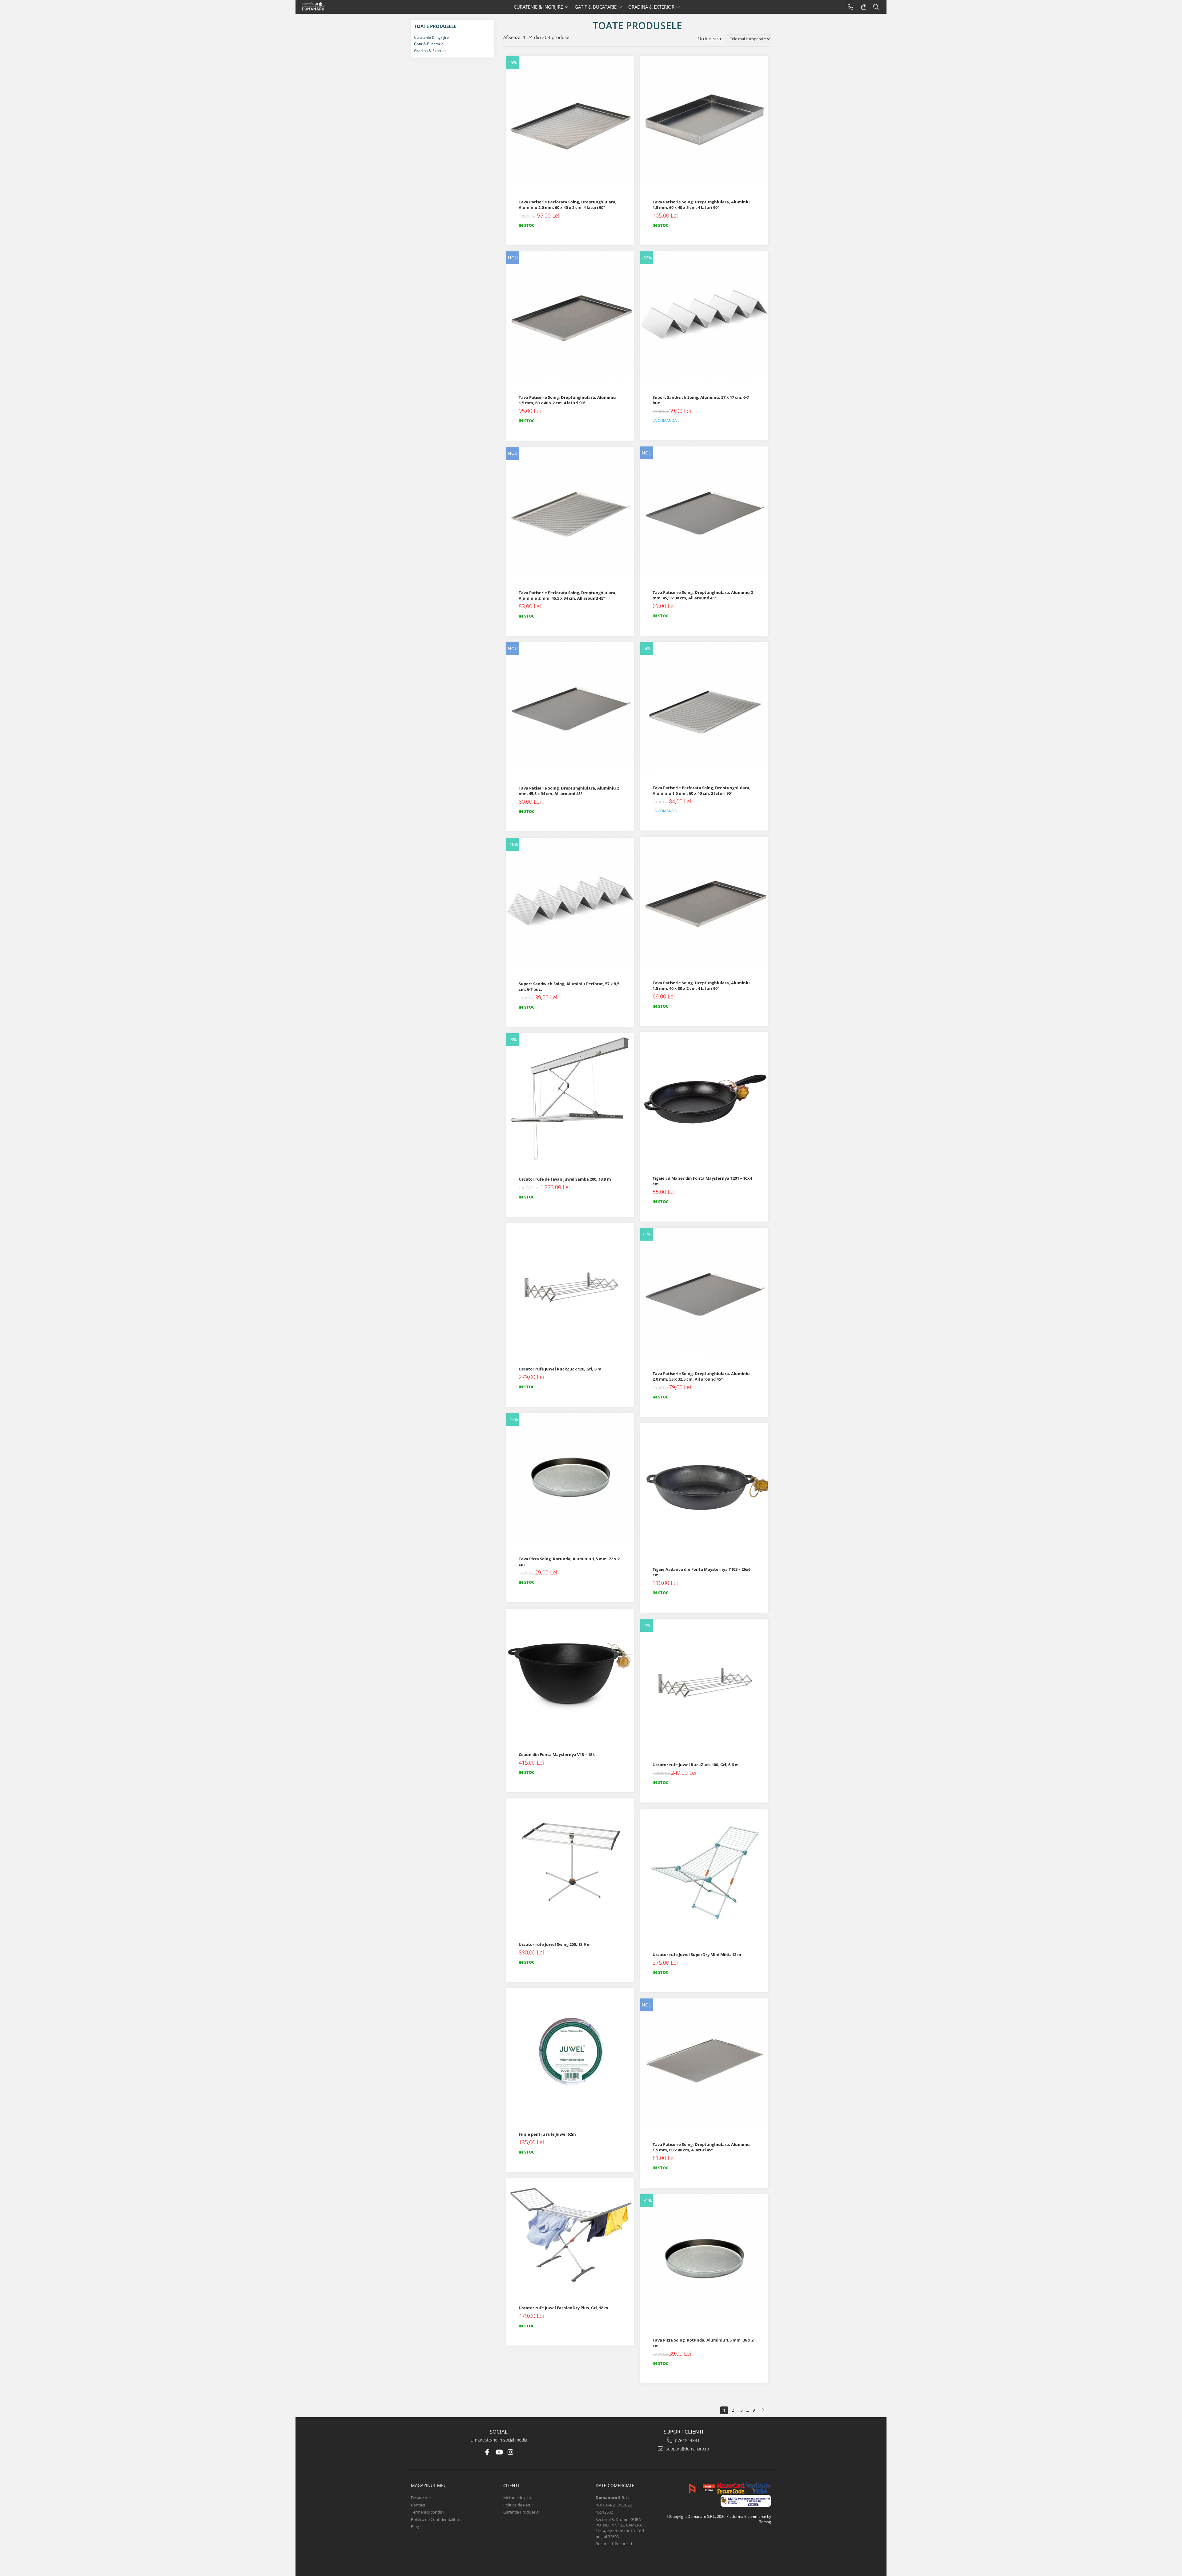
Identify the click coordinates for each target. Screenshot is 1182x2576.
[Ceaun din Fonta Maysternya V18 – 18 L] (570, 1672)
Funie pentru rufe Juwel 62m (547, 2134)
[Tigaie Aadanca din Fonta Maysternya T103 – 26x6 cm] (704, 1487)
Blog (415, 2526)
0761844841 (687, 2440)
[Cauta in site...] (876, 7)
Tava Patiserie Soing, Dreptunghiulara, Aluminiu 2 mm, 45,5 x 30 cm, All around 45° (703, 595)
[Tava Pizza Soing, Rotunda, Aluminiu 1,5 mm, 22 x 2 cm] (570, 1477)
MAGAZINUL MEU (429, 2485)
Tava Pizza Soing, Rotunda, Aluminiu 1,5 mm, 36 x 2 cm (703, 2343)
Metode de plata (518, 2498)
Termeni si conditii (428, 2512)
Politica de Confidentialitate (436, 2519)
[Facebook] (487, 2452)
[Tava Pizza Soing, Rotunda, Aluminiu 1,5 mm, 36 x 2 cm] (704, 2258)
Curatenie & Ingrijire (431, 37)
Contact (418, 2505)
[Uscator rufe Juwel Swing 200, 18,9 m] (570, 1862)
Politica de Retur (518, 2505)
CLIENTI (511, 2485)
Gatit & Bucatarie (429, 44)
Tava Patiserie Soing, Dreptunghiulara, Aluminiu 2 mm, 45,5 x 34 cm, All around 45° (569, 791)
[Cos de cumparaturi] (864, 7)
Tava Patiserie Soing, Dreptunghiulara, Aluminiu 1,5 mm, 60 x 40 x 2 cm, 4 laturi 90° (567, 400)
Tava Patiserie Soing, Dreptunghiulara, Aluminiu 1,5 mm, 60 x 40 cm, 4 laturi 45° (701, 2147)
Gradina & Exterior (430, 51)
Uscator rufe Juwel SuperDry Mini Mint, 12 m (697, 1954)
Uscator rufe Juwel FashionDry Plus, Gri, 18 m (563, 2308)
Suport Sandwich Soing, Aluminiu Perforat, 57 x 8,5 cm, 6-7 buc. (569, 986)
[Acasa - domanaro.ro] (325, 7)
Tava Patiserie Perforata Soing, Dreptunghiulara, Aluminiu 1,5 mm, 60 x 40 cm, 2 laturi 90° (702, 790)
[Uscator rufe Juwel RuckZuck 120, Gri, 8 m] (570, 1287)
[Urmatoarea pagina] (762, 2410)
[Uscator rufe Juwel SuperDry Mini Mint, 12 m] (704, 1872)
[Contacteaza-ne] (850, 7)
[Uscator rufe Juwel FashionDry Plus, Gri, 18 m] (570, 2234)
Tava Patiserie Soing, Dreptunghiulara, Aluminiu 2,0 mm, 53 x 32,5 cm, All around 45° (701, 1376)
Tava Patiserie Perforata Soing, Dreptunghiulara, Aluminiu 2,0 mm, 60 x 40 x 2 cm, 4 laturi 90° (568, 205)
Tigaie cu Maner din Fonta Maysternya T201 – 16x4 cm (702, 1181)
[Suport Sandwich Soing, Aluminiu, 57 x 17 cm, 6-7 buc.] (704, 315)
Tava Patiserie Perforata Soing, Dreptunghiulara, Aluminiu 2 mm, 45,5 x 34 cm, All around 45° (568, 595)
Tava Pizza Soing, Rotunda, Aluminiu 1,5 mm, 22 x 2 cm (569, 1562)
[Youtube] (499, 2452)
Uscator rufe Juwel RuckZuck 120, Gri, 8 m (560, 1369)
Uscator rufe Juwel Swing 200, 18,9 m (555, 1944)
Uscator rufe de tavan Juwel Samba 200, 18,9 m (565, 1179)
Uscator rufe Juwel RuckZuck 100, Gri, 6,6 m (696, 1765)
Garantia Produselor (522, 2512)
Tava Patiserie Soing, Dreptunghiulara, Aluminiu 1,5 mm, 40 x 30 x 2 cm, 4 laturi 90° (701, 986)
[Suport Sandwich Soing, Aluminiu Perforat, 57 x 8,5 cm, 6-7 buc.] (570, 902)
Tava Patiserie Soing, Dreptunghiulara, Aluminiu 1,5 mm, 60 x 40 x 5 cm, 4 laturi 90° (701, 205)
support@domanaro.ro (687, 2449)
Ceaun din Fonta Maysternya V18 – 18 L (557, 1754)
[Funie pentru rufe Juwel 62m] (570, 2052)
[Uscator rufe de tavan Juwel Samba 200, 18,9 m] (570, 1097)
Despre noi (421, 2498)
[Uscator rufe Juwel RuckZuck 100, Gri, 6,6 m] (704, 1683)
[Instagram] (511, 2452)
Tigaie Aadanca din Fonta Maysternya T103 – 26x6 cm (702, 1572)
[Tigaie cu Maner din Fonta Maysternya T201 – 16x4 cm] (704, 1096)
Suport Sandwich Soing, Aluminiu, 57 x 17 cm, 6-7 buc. (701, 400)
